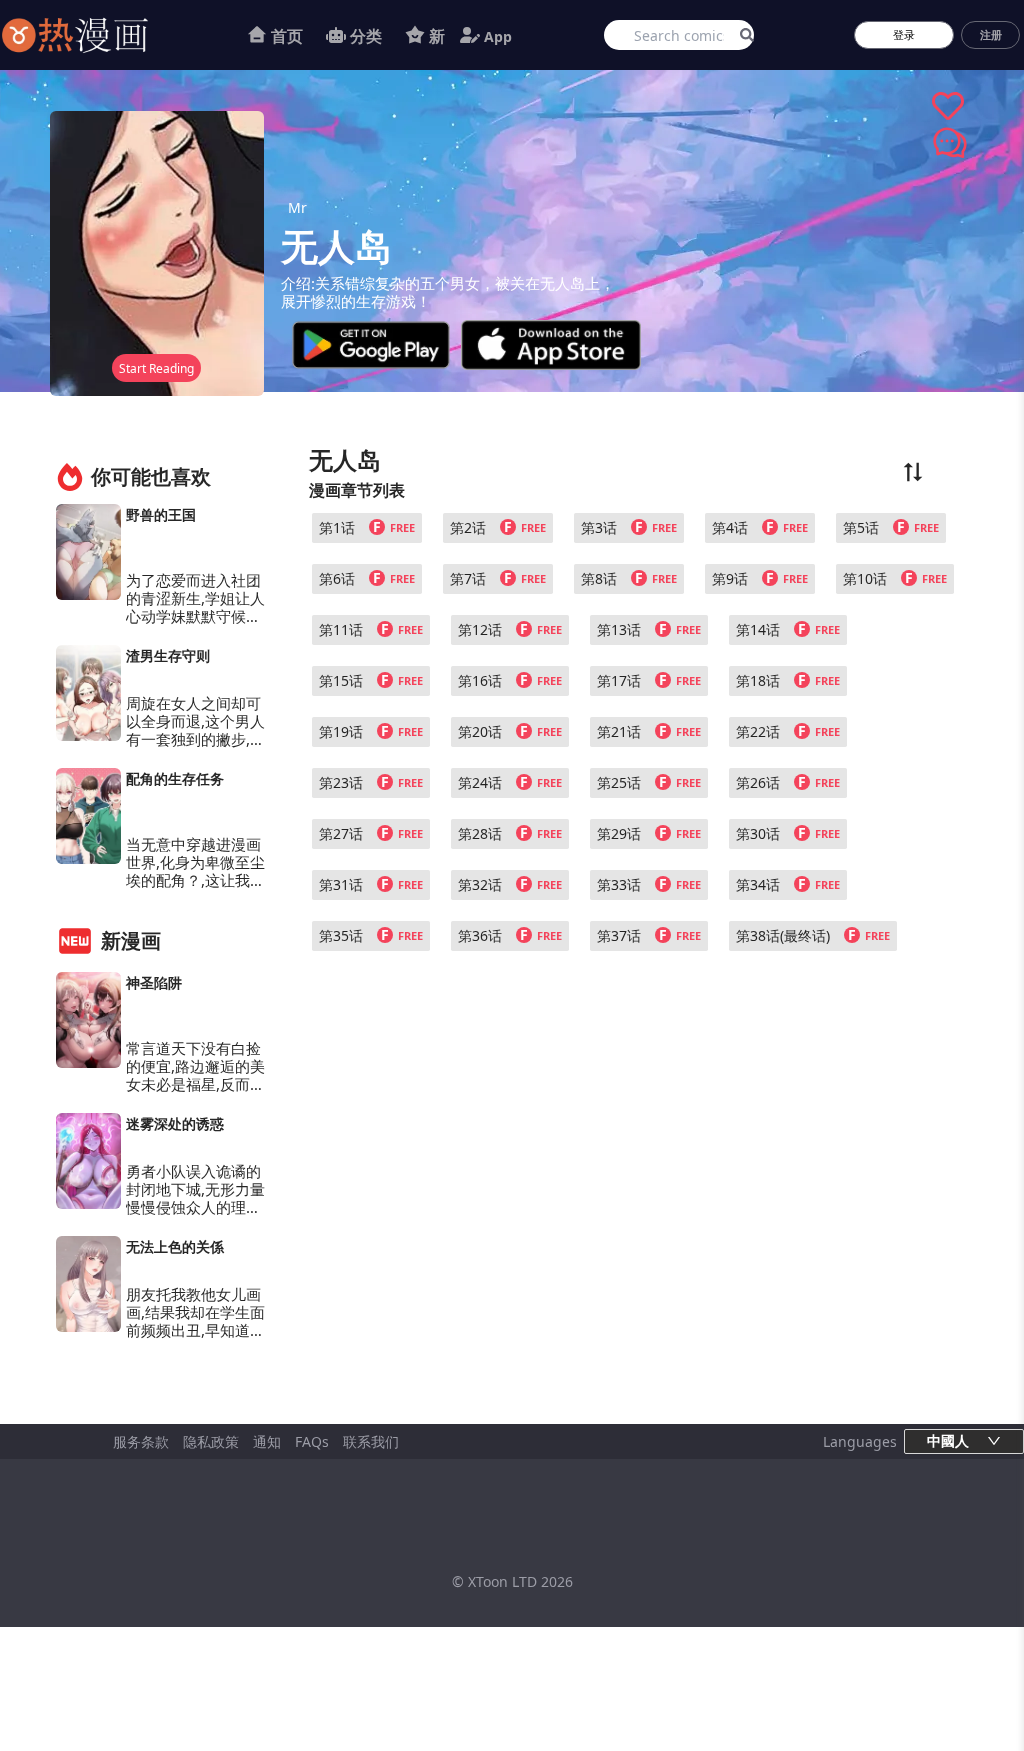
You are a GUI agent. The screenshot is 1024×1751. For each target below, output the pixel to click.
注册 (991, 34)
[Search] (743, 35)
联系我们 (371, 1441)
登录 (904, 34)
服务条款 (141, 1441)
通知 (267, 1441)
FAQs (312, 1441)
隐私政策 (211, 1441)
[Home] (100, 35)
